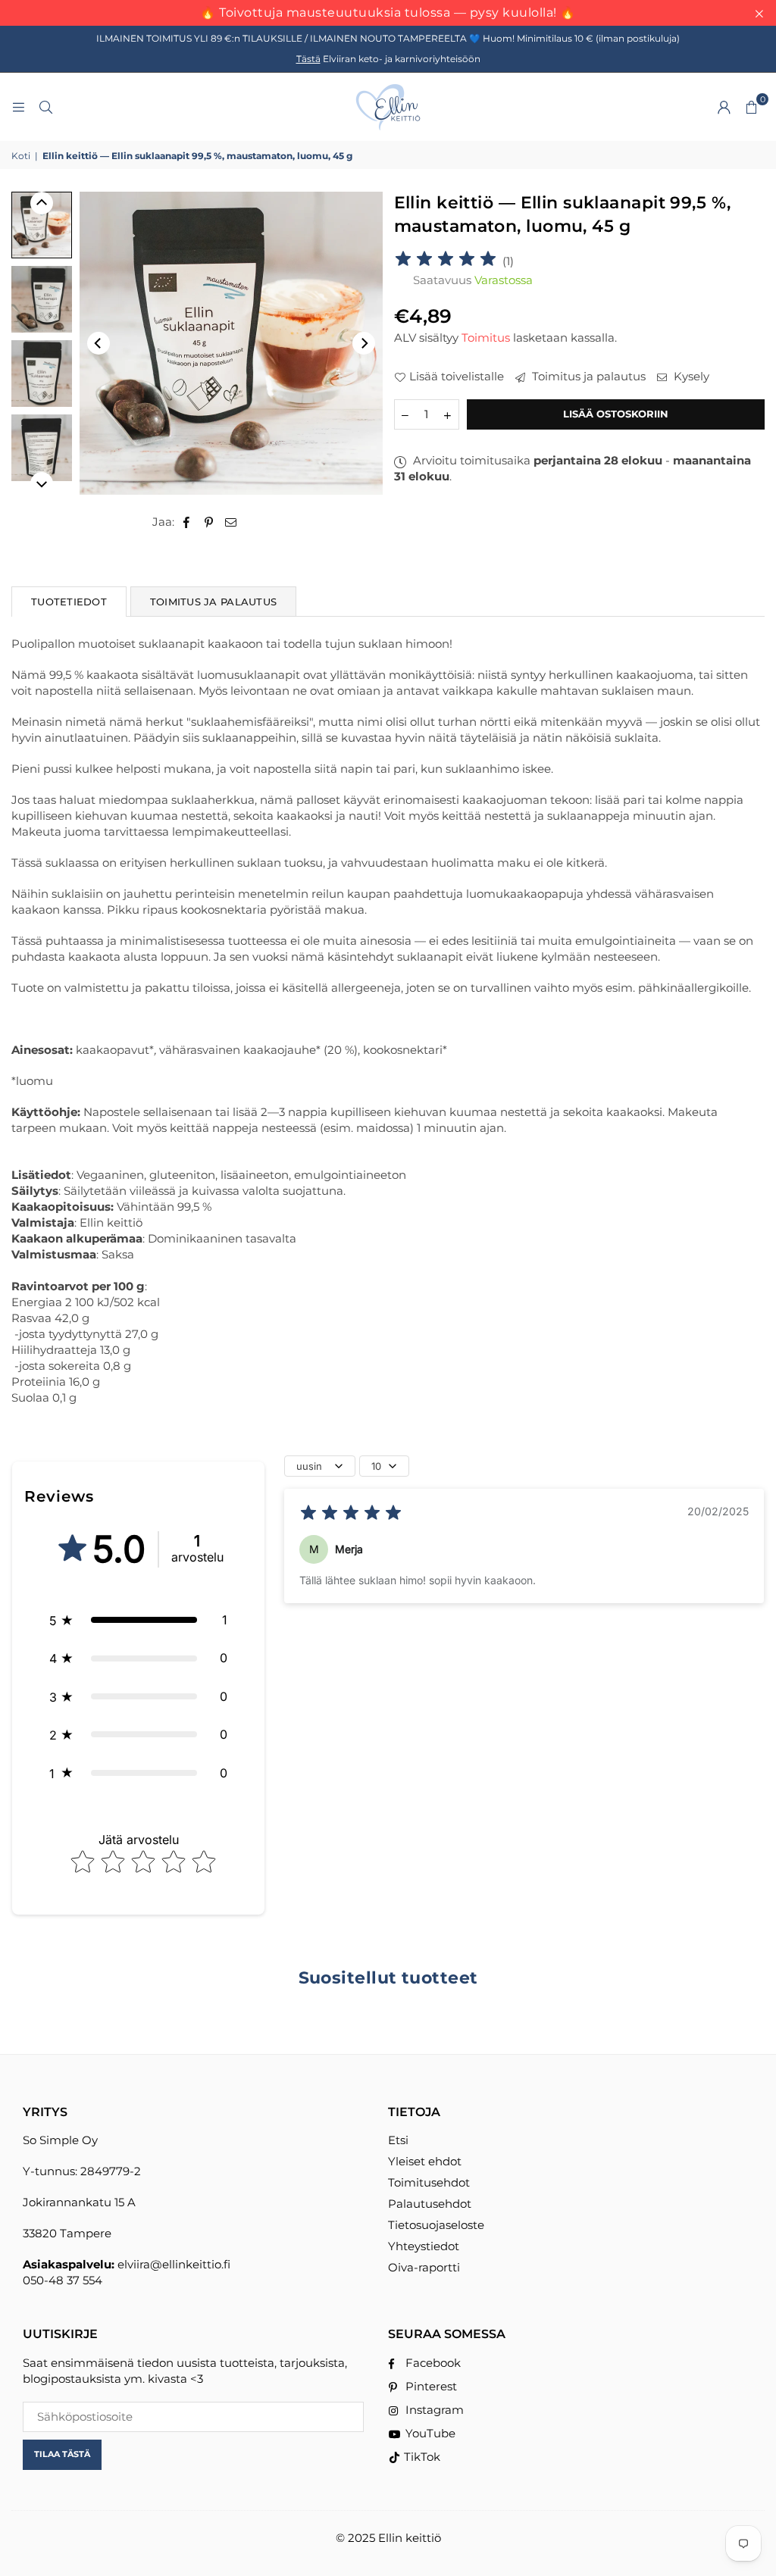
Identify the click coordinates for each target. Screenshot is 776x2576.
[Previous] (99, 343)
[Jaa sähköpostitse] (231, 522)
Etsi (398, 2140)
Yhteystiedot (424, 2246)
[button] (751, 107)
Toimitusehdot (429, 2182)
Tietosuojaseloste (436, 2225)
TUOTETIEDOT (69, 602)
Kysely (690, 376)
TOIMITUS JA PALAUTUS (213, 602)
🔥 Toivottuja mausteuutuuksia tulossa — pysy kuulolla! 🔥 (388, 13)
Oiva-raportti (424, 2267)
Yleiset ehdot (425, 2161)
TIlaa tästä (62, 2454)
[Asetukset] (724, 107)
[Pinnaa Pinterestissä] (209, 522)
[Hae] (45, 106)
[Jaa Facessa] (187, 522)
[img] (446, 261)
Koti (21, 156)
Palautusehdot (430, 2204)
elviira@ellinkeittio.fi (174, 2264)
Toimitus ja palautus (587, 376)
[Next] (364, 343)
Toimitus (486, 338)
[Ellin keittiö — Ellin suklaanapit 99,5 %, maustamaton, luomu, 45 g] (42, 225)
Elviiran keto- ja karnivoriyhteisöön (388, 59)
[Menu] (18, 106)
